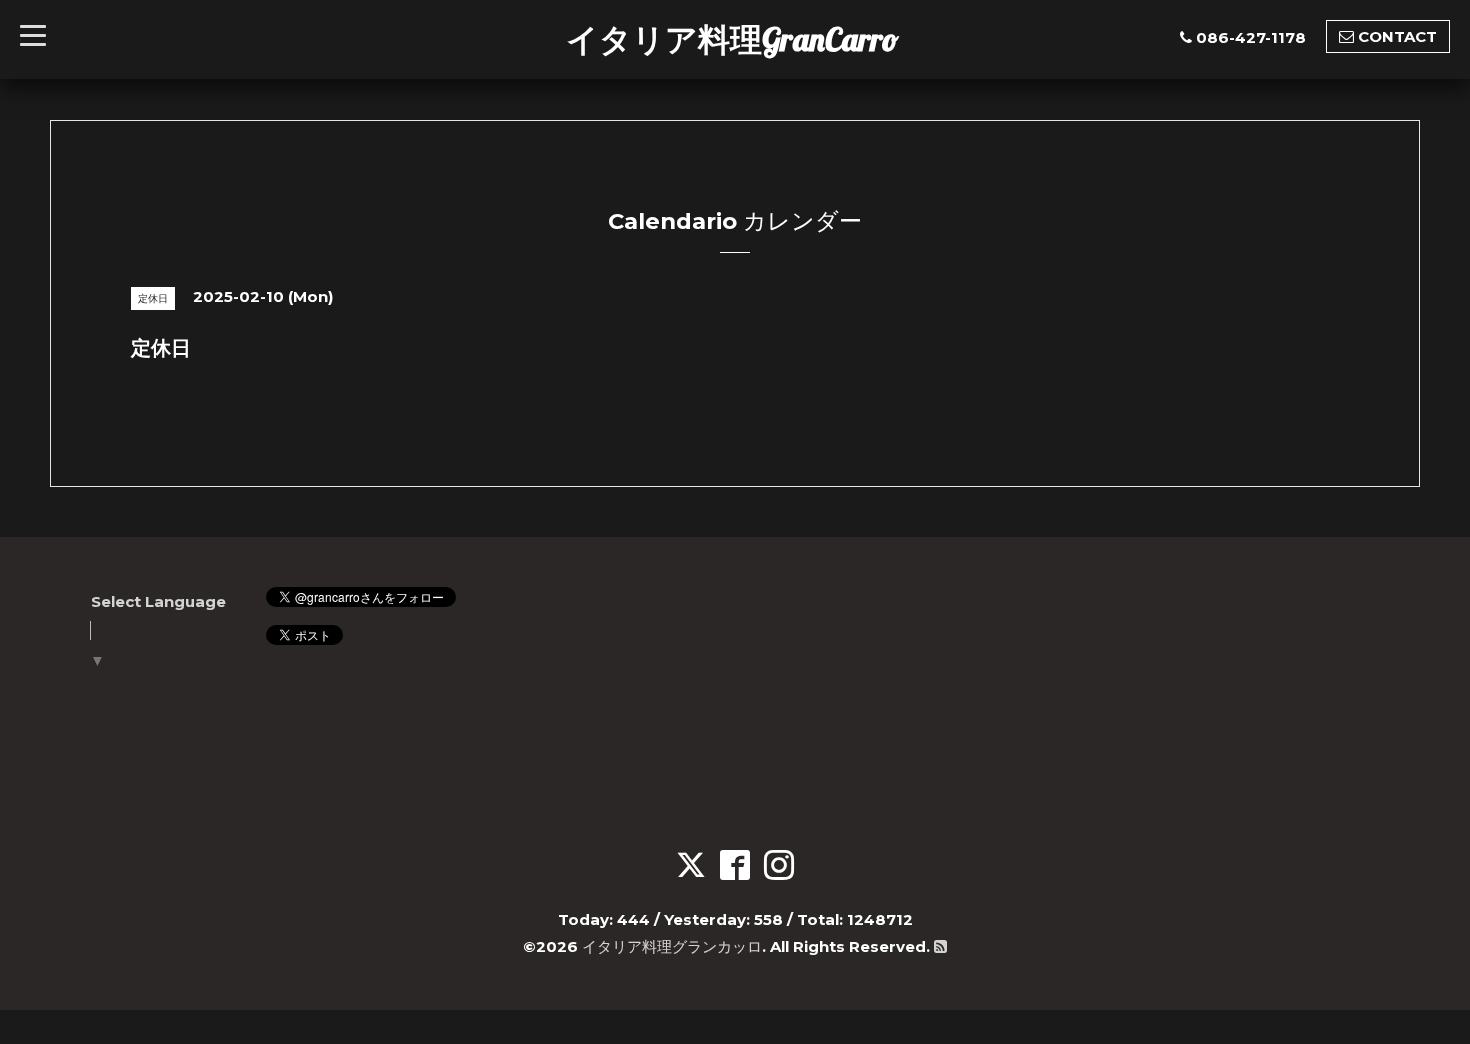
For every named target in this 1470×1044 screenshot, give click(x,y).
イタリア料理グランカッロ (672, 946)
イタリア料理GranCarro (732, 39)
